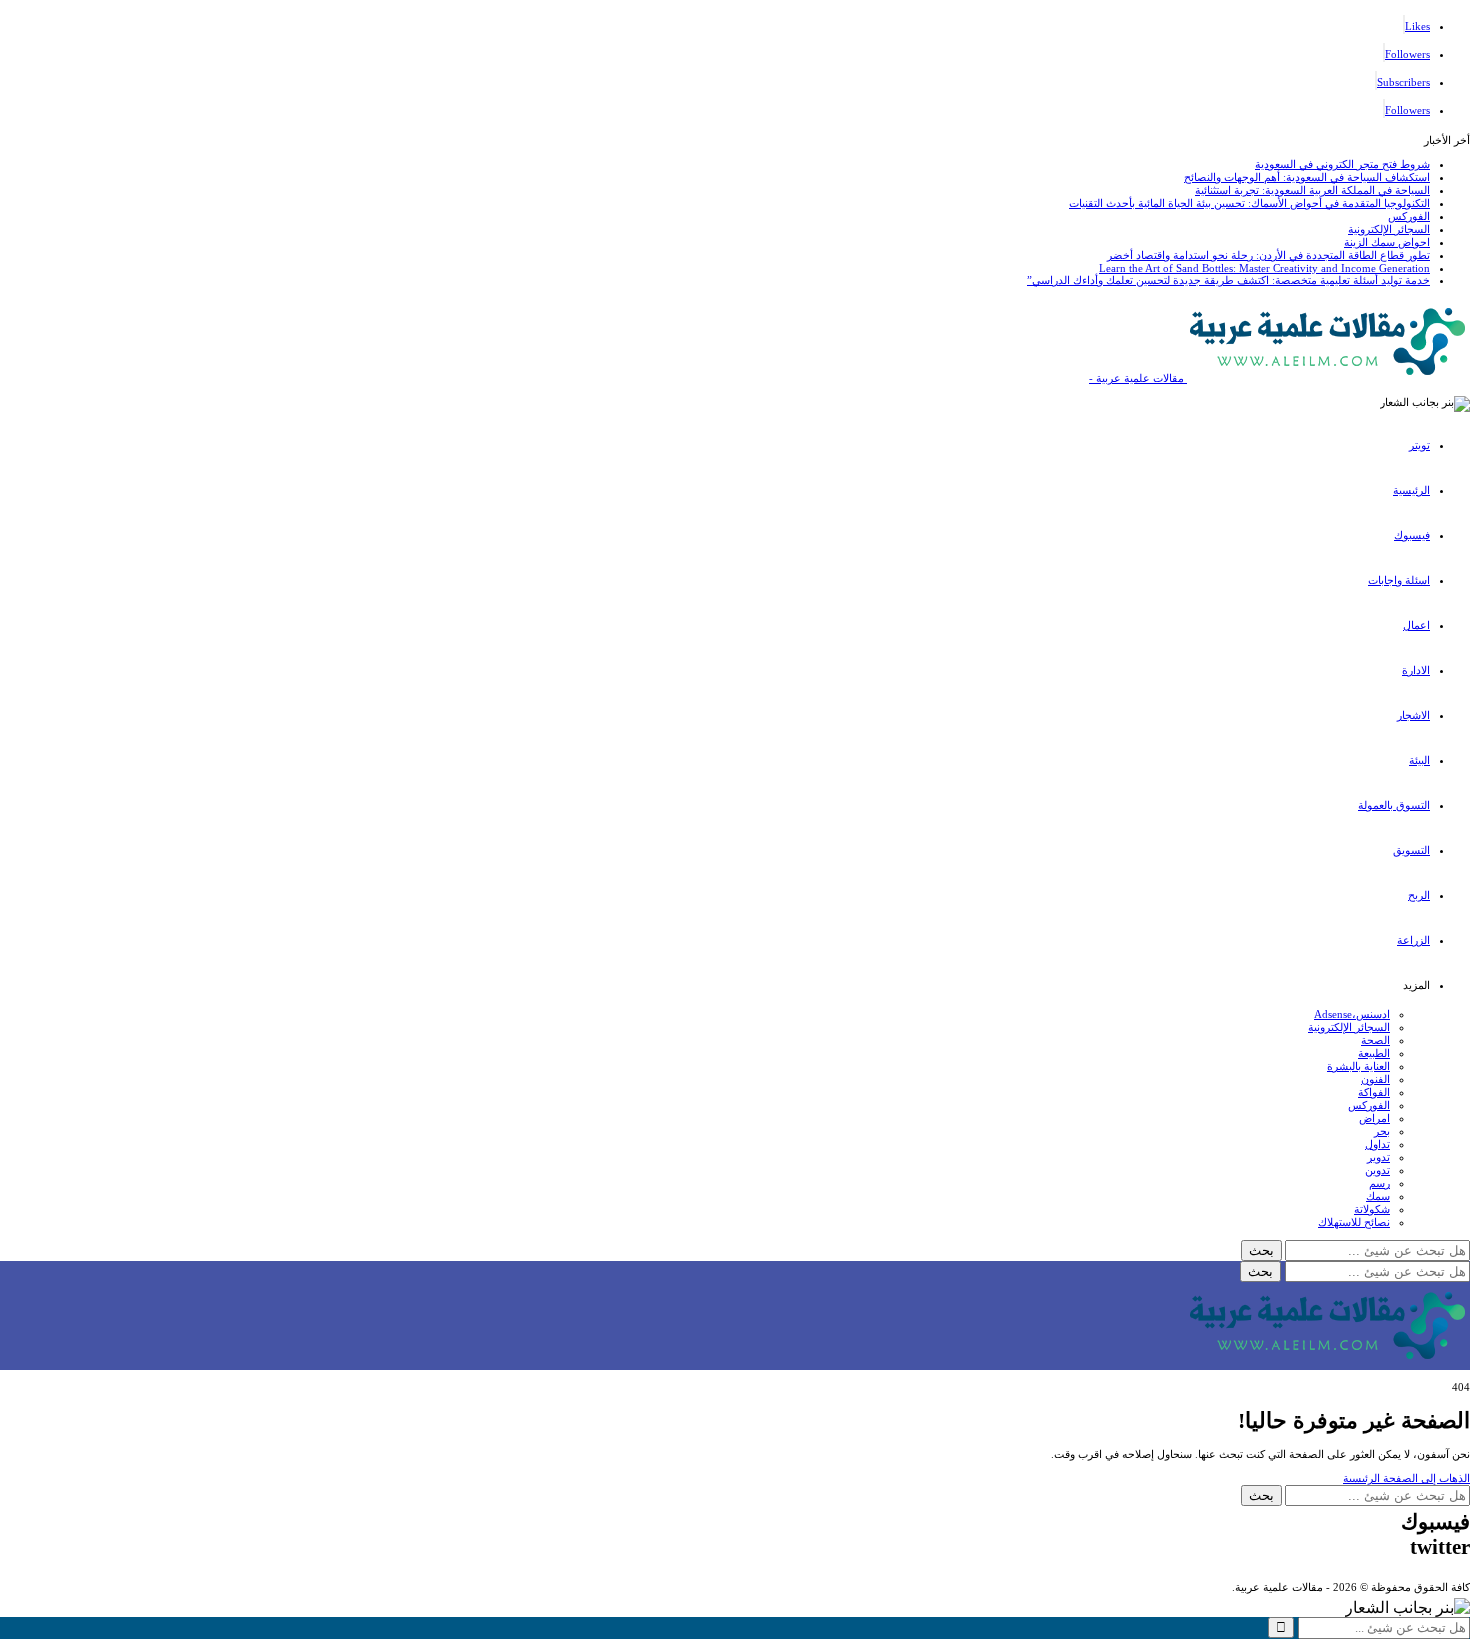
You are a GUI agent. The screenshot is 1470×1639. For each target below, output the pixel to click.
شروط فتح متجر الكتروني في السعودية (1342, 164)
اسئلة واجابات (1399, 580)
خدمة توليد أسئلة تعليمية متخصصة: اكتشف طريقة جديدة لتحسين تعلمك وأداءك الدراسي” (1228, 280)
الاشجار (1413, 715)
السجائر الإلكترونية (1389, 229)
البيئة (1419, 760)
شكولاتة (1372, 1209)
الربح (1419, 895)
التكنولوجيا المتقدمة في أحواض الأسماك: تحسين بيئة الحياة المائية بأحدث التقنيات (1249, 203)
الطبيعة (1374, 1053)
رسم (1379, 1183)
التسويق (1411, 850)
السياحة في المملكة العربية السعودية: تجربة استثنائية (1312, 190)
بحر (1382, 1131)
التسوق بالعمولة (1394, 805)
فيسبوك (1412, 535)
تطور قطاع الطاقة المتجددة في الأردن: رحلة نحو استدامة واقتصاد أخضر (1268, 255)
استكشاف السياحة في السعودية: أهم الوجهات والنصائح (1307, 177)
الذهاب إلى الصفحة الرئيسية (1406, 1478)
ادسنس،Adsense (1352, 1014)
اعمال (1416, 625)
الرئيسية (1411, 490)
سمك (1378, 1196)
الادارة (1416, 670)
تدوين (1377, 1170)
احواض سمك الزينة (1387, 242)
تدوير (1378, 1157)
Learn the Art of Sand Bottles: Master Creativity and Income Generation (1264, 268)
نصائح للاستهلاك (1354, 1222)
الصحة (1375, 1040)
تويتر (1419, 445)
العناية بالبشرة (1358, 1066)
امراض (1374, 1118)
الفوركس (1409, 216)
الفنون (1375, 1079)
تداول (1377, 1144)
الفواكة (1374, 1092)
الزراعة (1413, 940)
